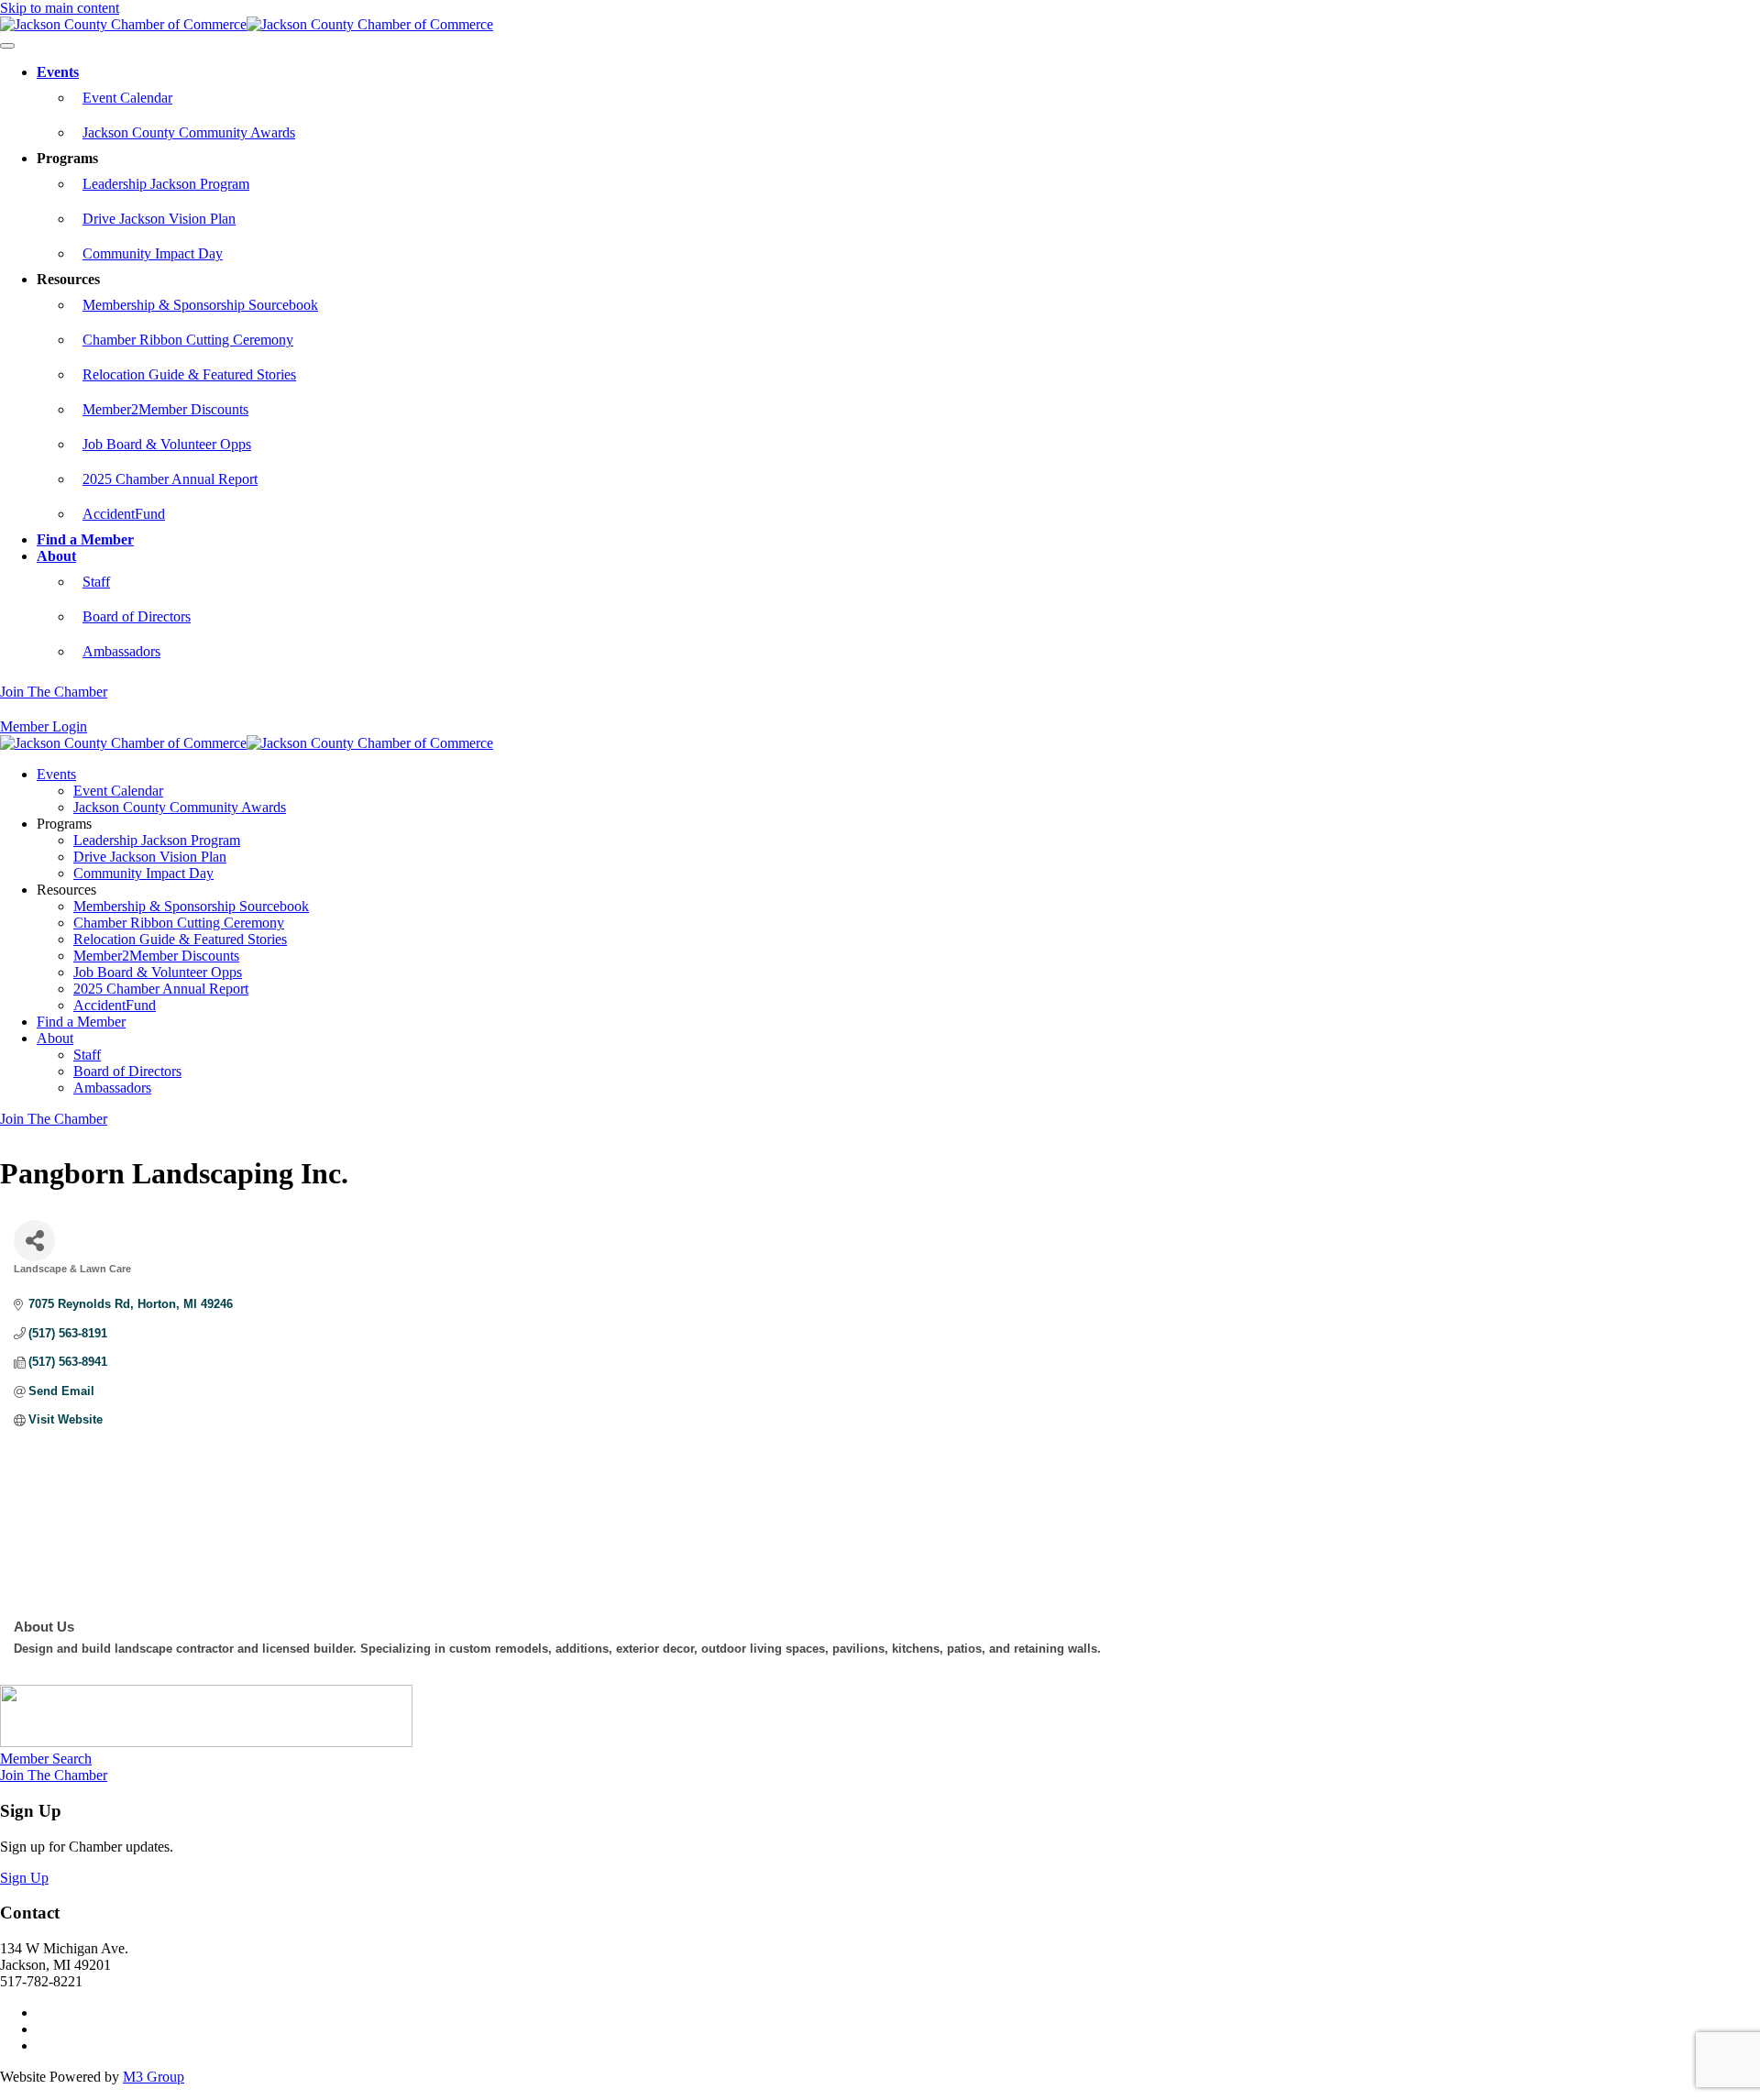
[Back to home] (247, 24)
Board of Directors (137, 616)
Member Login (44, 726)
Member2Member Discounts (165, 409)
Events (58, 72)
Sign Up (24, 1878)
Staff (96, 582)
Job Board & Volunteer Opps (167, 444)
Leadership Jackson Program (166, 184)
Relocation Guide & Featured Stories (189, 374)
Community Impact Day (153, 253)
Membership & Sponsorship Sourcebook (200, 305)
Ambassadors (121, 651)
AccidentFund (124, 514)
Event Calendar (127, 98)
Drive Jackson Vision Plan (159, 219)
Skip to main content (60, 8)
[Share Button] (34, 1241)
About (56, 556)
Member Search (46, 1759)
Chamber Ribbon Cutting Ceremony (188, 340)
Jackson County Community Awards (189, 132)
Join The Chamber (54, 692)
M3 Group (154, 2077)
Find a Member (85, 539)
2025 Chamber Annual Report (170, 479)
